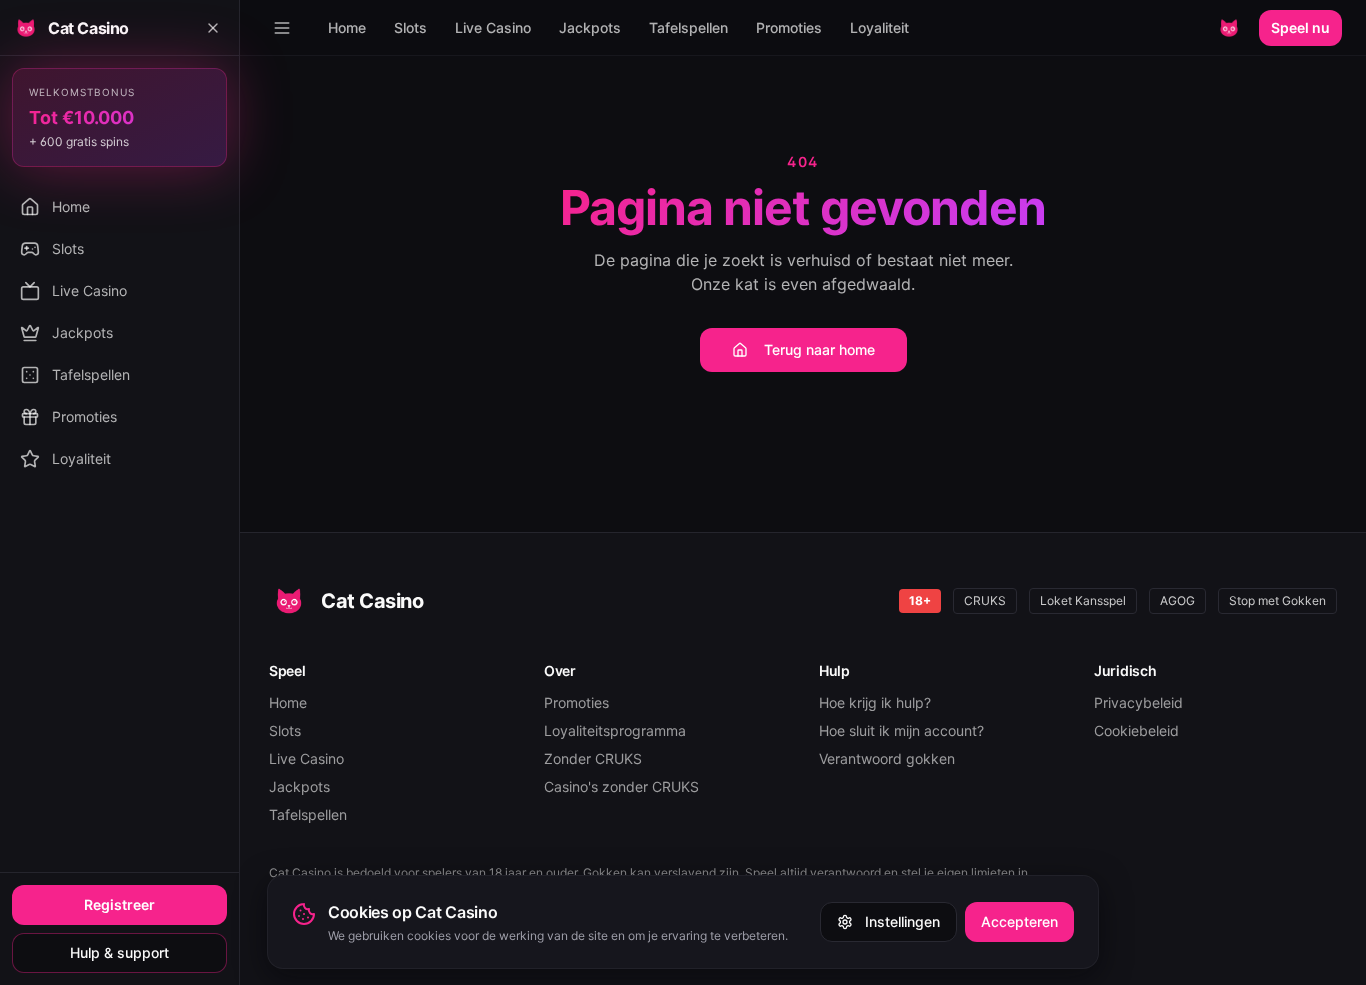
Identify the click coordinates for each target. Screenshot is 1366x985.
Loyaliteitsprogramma (615, 730)
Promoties (789, 27)
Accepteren (1019, 921)
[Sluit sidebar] (213, 28)
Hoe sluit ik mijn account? (901, 730)
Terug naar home (819, 349)
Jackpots (590, 27)
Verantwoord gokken (887, 758)
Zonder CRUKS (593, 758)
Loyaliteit (879, 27)
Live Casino (493, 27)
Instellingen (902, 921)
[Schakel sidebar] (282, 28)
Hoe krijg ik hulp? (875, 702)
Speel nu (1300, 27)
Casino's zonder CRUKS (621, 786)
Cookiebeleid (1136, 730)
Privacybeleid (1138, 702)
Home (347, 27)
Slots (410, 27)
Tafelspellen (688, 27)
